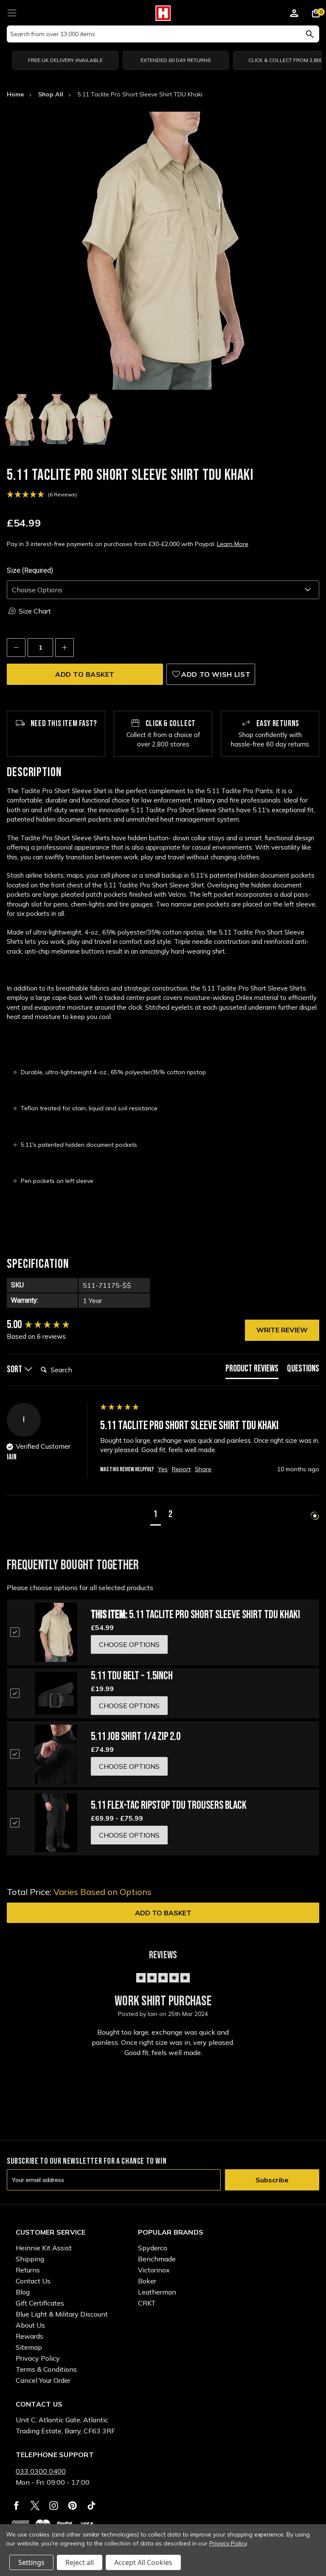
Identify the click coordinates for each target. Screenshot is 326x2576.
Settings (31, 2562)
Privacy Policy (38, 2358)
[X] (35, 2506)
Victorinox (154, 2270)
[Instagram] (54, 2506)
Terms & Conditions (46, 2369)
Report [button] (181, 1469)
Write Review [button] (282, 1330)
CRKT (147, 2303)
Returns (28, 2270)
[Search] (310, 34)
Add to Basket (163, 1913)
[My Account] (294, 14)
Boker (147, 2281)
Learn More (233, 544)
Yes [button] (163, 1469)
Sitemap (29, 2347)
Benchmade (157, 2259)
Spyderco (153, 2248)
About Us (30, 2325)
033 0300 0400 (41, 2471)
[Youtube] (91, 2506)
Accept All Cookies (143, 2562)
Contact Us (33, 2281)
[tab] (252, 1371)
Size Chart (35, 611)
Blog (23, 2292)
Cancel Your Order (43, 2380)
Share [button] (203, 1469)
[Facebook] (16, 2506)
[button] (156, 1516)
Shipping (30, 2259)
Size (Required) (30, 570)
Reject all (80, 2562)
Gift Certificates (40, 2303)
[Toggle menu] (12, 12)
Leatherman (157, 2292)
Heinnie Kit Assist (44, 2248)
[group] (51, 1325)
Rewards (30, 2336)
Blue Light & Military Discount (62, 2314)
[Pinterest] (72, 2506)
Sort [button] (15, 1370)
